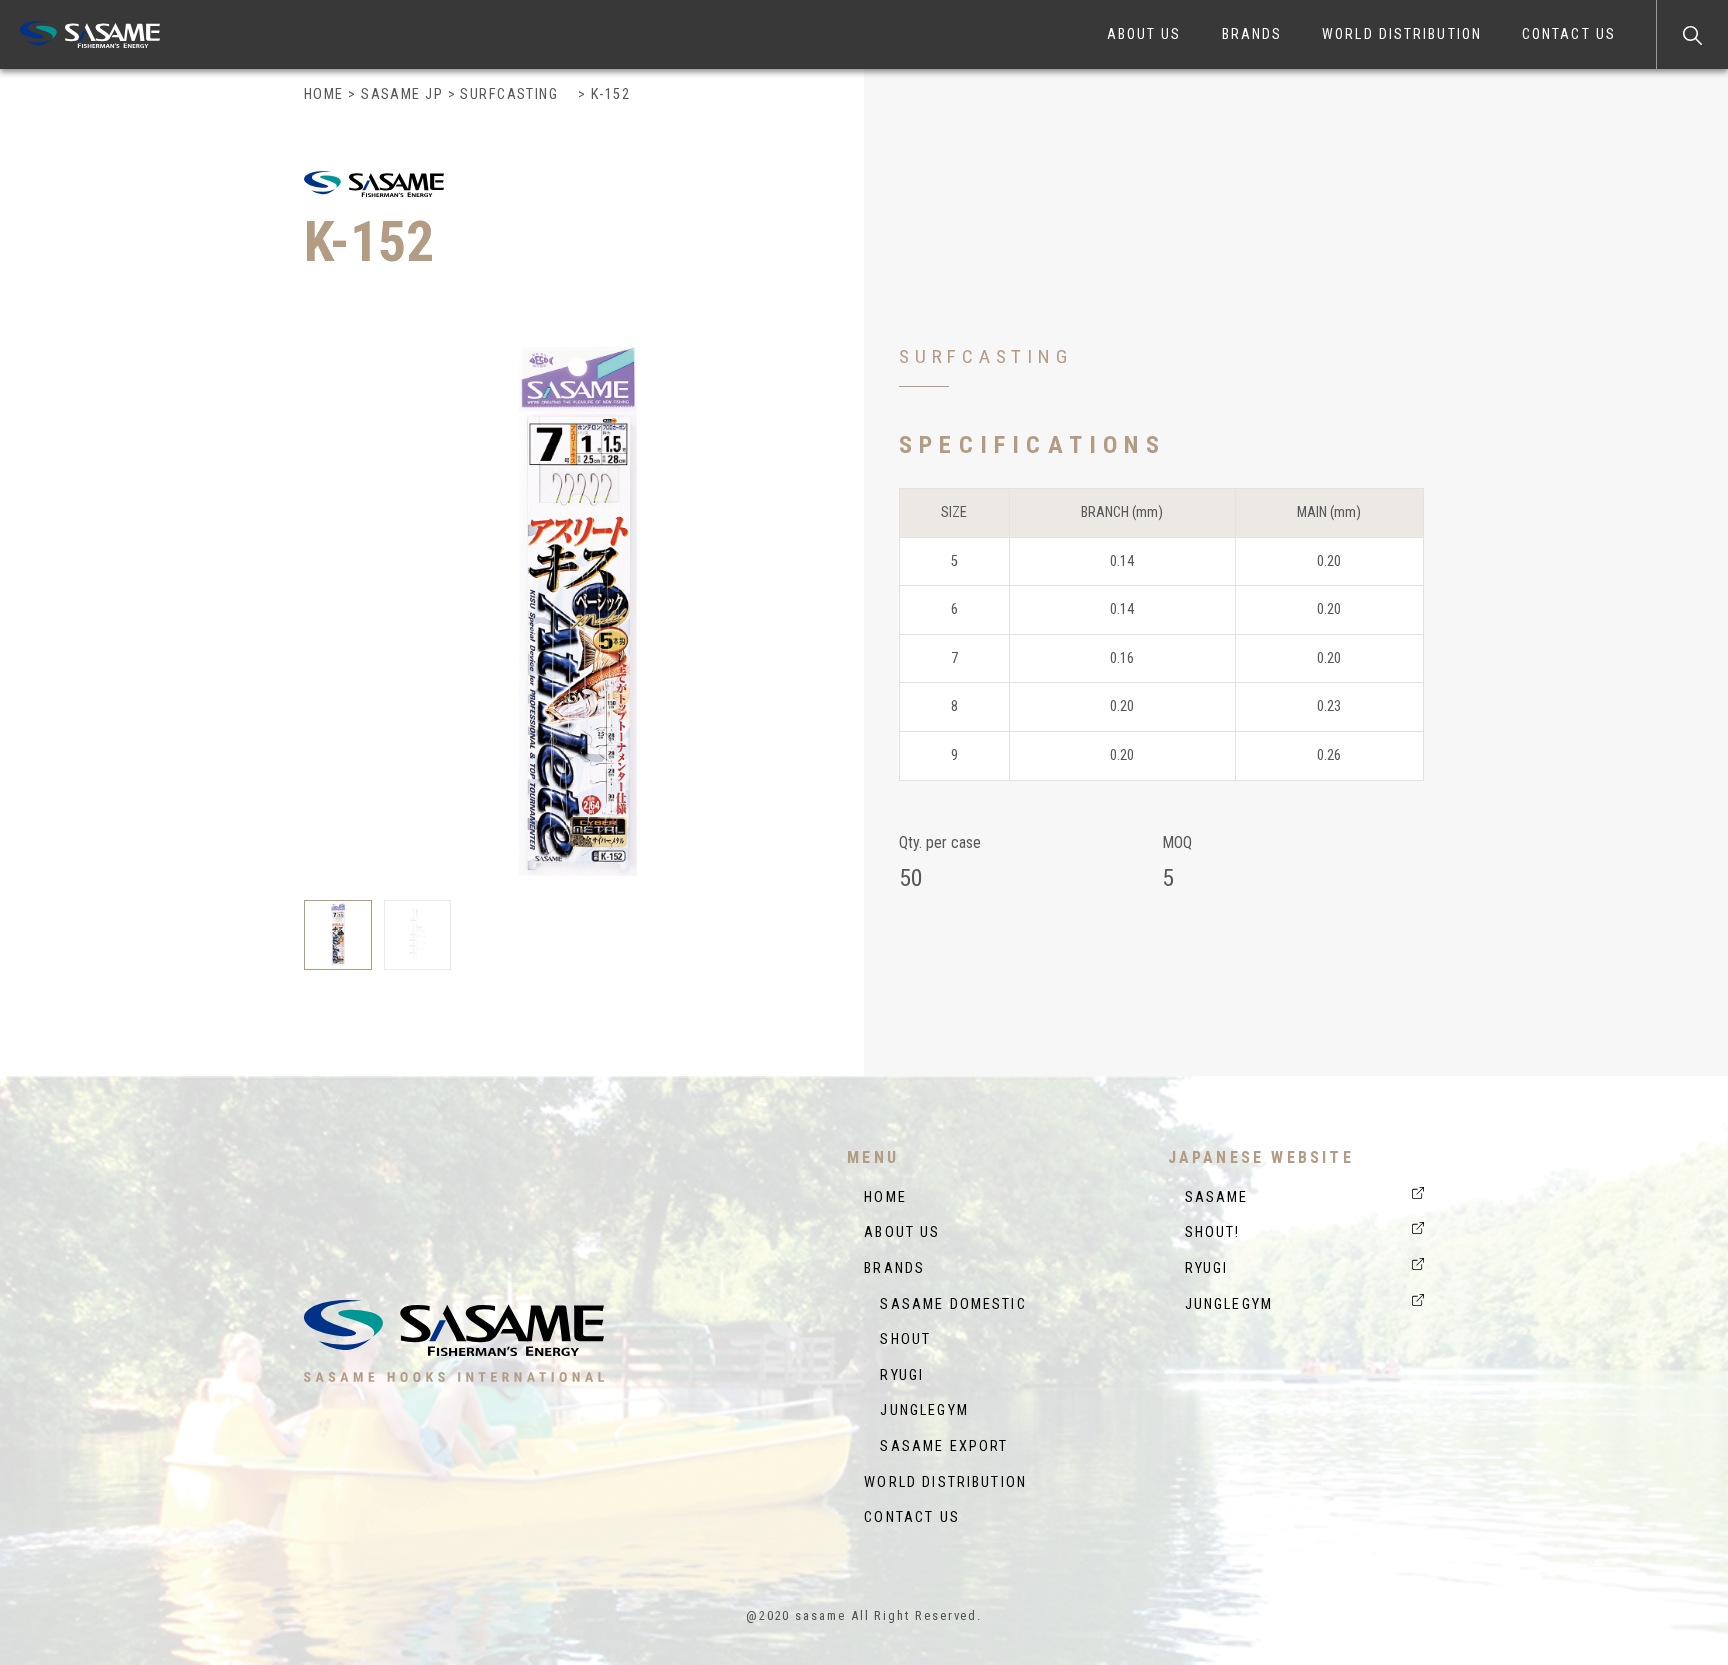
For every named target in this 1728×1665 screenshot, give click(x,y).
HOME (885, 1197)
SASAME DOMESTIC (945, 1304)
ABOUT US (1144, 34)
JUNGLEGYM (916, 1410)
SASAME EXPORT (936, 1446)
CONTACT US (1569, 34)
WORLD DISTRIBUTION (1402, 34)
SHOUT (897, 1339)
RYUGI (894, 1375)
